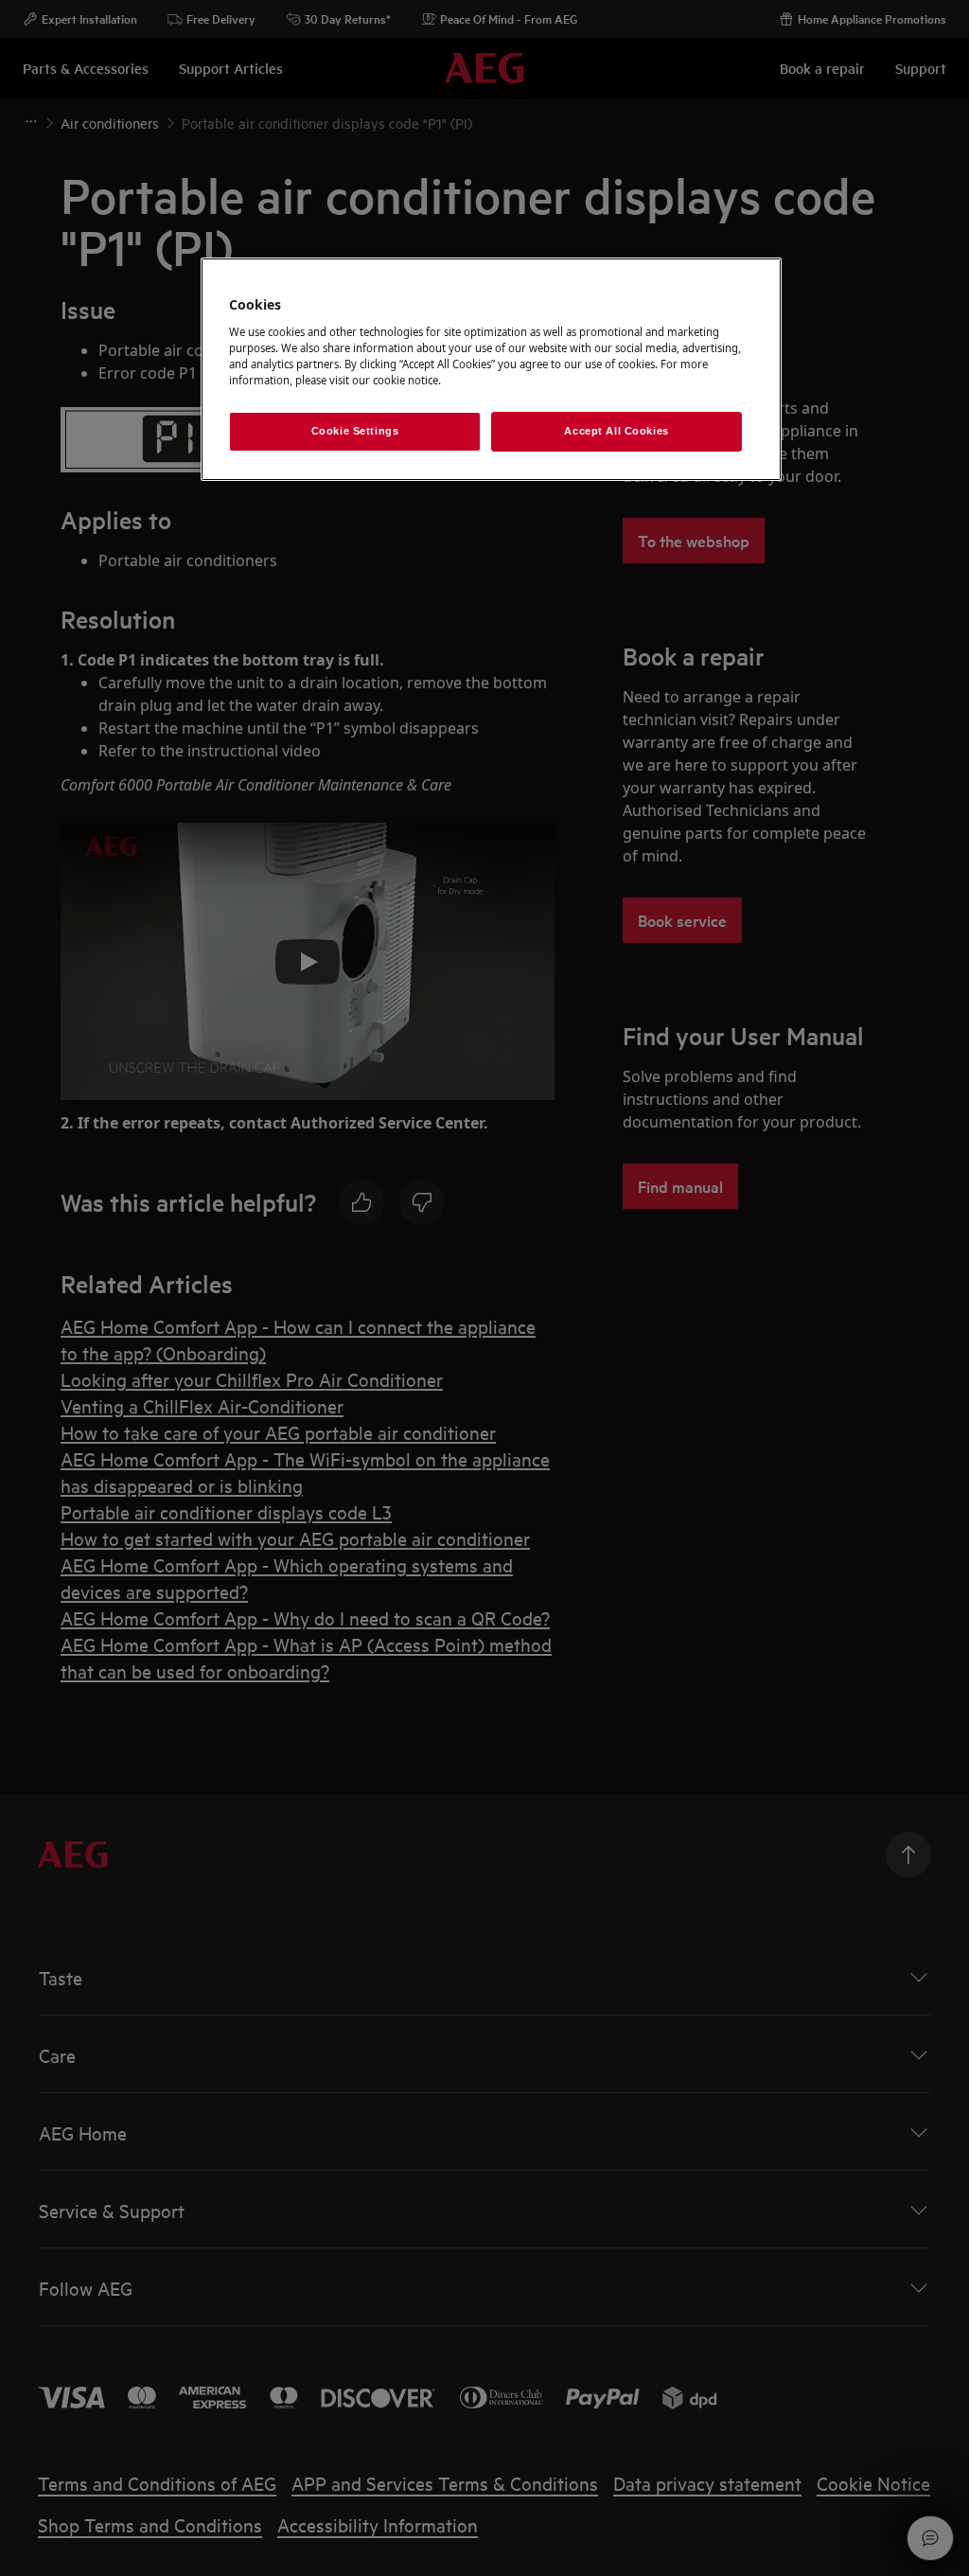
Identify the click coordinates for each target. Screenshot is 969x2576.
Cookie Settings (355, 431)
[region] (491, 369)
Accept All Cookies (616, 431)
